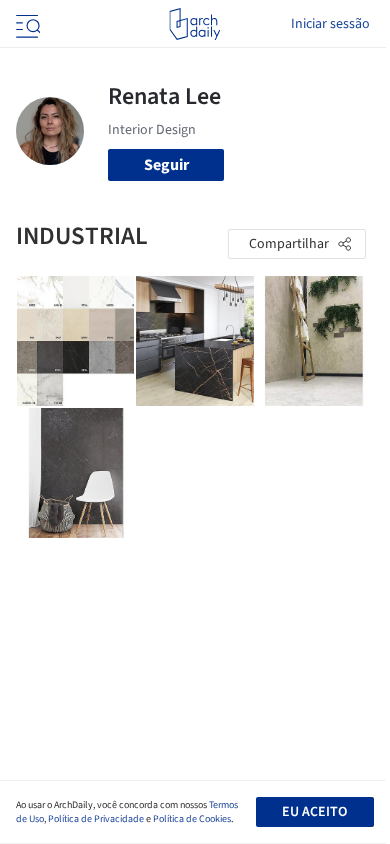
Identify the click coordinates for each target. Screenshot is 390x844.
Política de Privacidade (96, 819)
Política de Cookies (192, 819)
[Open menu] (26, 24)
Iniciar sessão (330, 24)
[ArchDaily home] (194, 24)
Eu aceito (314, 812)
